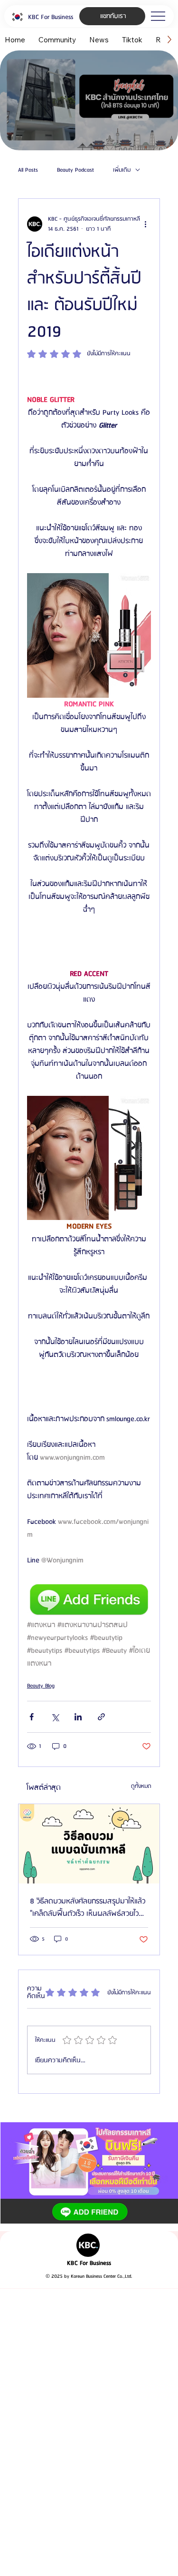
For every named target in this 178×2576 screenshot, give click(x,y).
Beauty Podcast (75, 170)
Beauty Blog (41, 1686)
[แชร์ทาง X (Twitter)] (55, 1717)
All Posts (28, 170)
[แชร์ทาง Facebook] (32, 1717)
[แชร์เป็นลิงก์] (101, 1717)
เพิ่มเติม (122, 170)
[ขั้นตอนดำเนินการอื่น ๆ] (145, 224)
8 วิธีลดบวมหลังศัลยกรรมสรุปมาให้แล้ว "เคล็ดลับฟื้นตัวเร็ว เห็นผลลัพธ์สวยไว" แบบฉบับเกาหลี (88, 1908)
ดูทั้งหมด (141, 1786)
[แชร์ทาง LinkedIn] (78, 1717)
